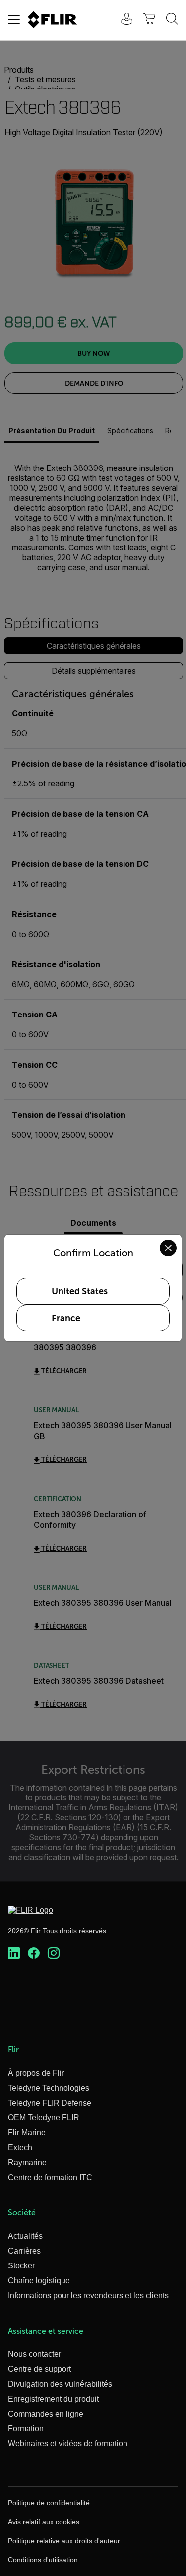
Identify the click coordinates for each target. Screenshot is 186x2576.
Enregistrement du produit (53, 2399)
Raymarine (27, 2162)
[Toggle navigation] (14, 20)
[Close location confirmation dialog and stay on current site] (168, 1248)
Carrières (24, 2251)
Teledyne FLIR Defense (50, 2103)
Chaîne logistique (39, 2281)
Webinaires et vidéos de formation (68, 2444)
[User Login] (122, 20)
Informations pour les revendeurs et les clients (88, 2296)
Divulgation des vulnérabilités (60, 2384)
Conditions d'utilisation (43, 2560)
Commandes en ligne (46, 2414)
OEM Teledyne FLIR (44, 2118)
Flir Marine (27, 2133)
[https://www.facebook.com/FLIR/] (34, 1953)
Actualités (25, 2236)
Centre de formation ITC (50, 2177)
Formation (26, 2429)
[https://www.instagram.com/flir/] (54, 1953)
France (66, 1318)
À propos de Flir (36, 2073)
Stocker (21, 2266)
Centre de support (39, 2369)
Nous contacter (34, 2354)
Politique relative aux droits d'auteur (64, 2541)
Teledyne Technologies (49, 2088)
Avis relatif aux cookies (44, 2522)
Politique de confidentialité (49, 2503)
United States (80, 1291)
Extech (20, 2147)
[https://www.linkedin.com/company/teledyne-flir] (14, 1953)
